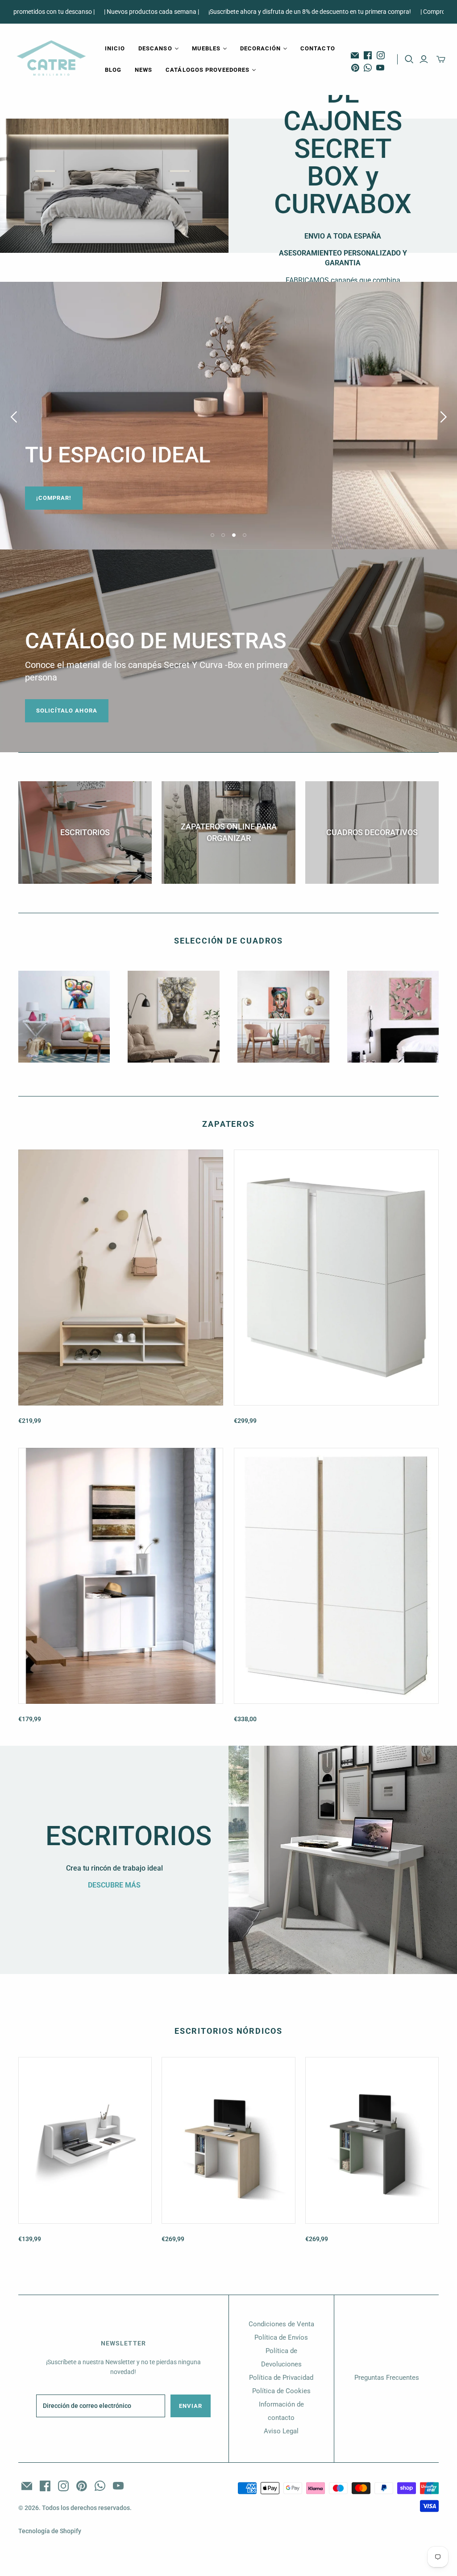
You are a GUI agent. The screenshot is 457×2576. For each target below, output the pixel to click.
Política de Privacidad (281, 2378)
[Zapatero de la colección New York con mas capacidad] (336, 1576)
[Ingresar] (424, 59)
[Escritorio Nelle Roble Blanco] (228, 2140)
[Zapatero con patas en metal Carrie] (121, 1576)
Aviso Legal (281, 2431)
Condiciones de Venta (281, 2324)
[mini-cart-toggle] (441, 59)
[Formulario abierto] (409, 59)
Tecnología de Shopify (50, 2531)
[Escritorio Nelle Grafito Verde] (372, 2140)
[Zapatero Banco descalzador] (121, 1278)
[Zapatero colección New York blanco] (336, 1278)
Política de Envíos (281, 2337)
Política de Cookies (281, 2391)
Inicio (115, 48)
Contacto (318, 48)
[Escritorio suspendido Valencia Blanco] (85, 2140)
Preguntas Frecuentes (387, 2378)
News (143, 70)
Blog (113, 70)
